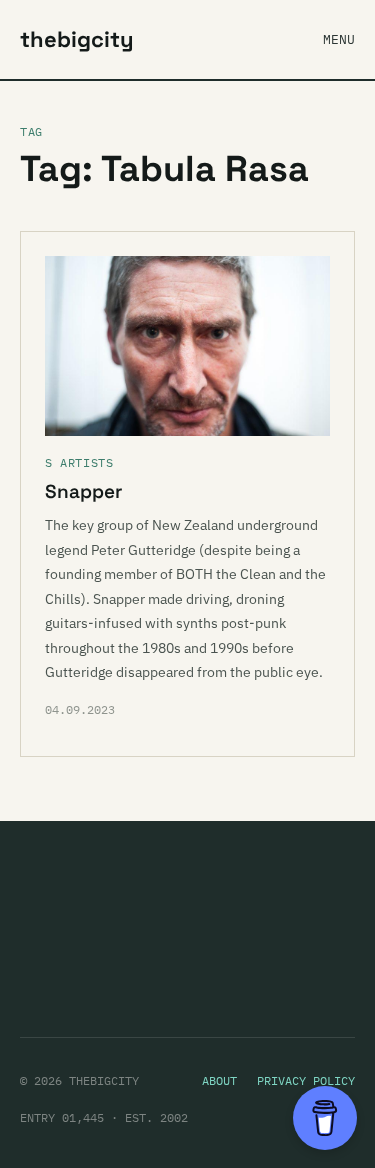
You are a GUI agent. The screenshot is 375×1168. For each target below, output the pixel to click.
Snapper (83, 491)
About (219, 1080)
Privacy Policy (306, 1080)
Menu (339, 39)
